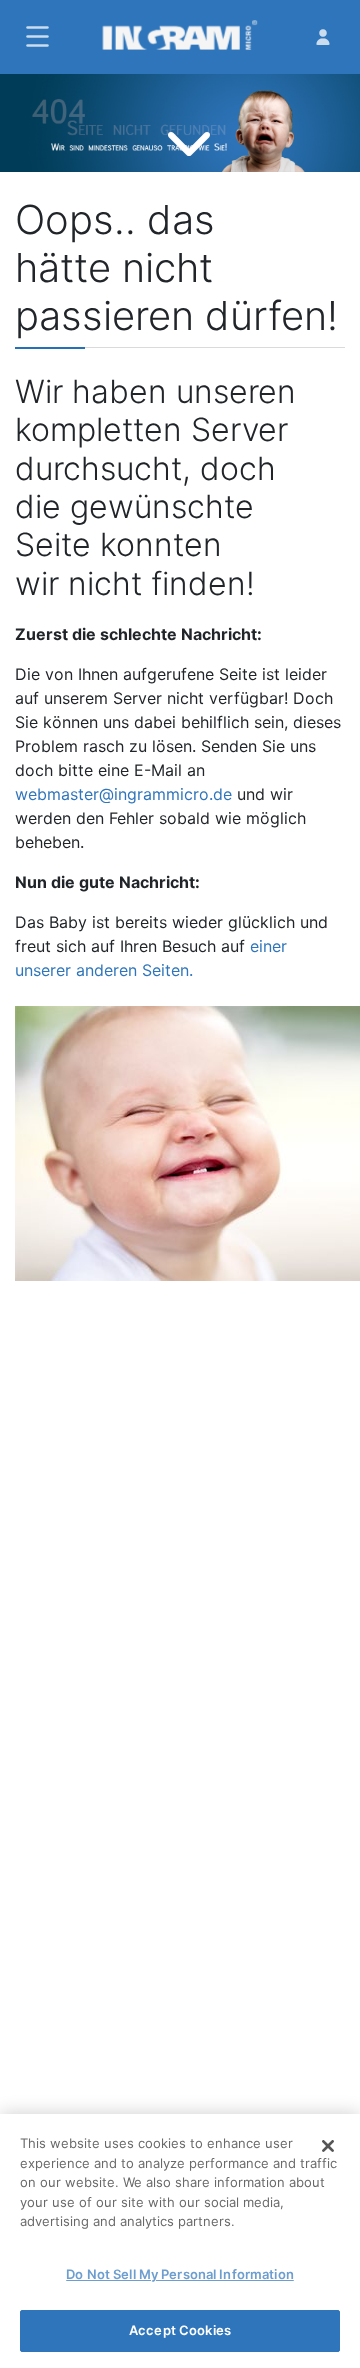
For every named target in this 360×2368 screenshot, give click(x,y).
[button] (35, 36)
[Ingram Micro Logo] (179, 37)
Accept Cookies (180, 2330)
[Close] (328, 2146)
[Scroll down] (189, 142)
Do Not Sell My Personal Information (180, 2274)
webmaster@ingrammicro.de (123, 794)
